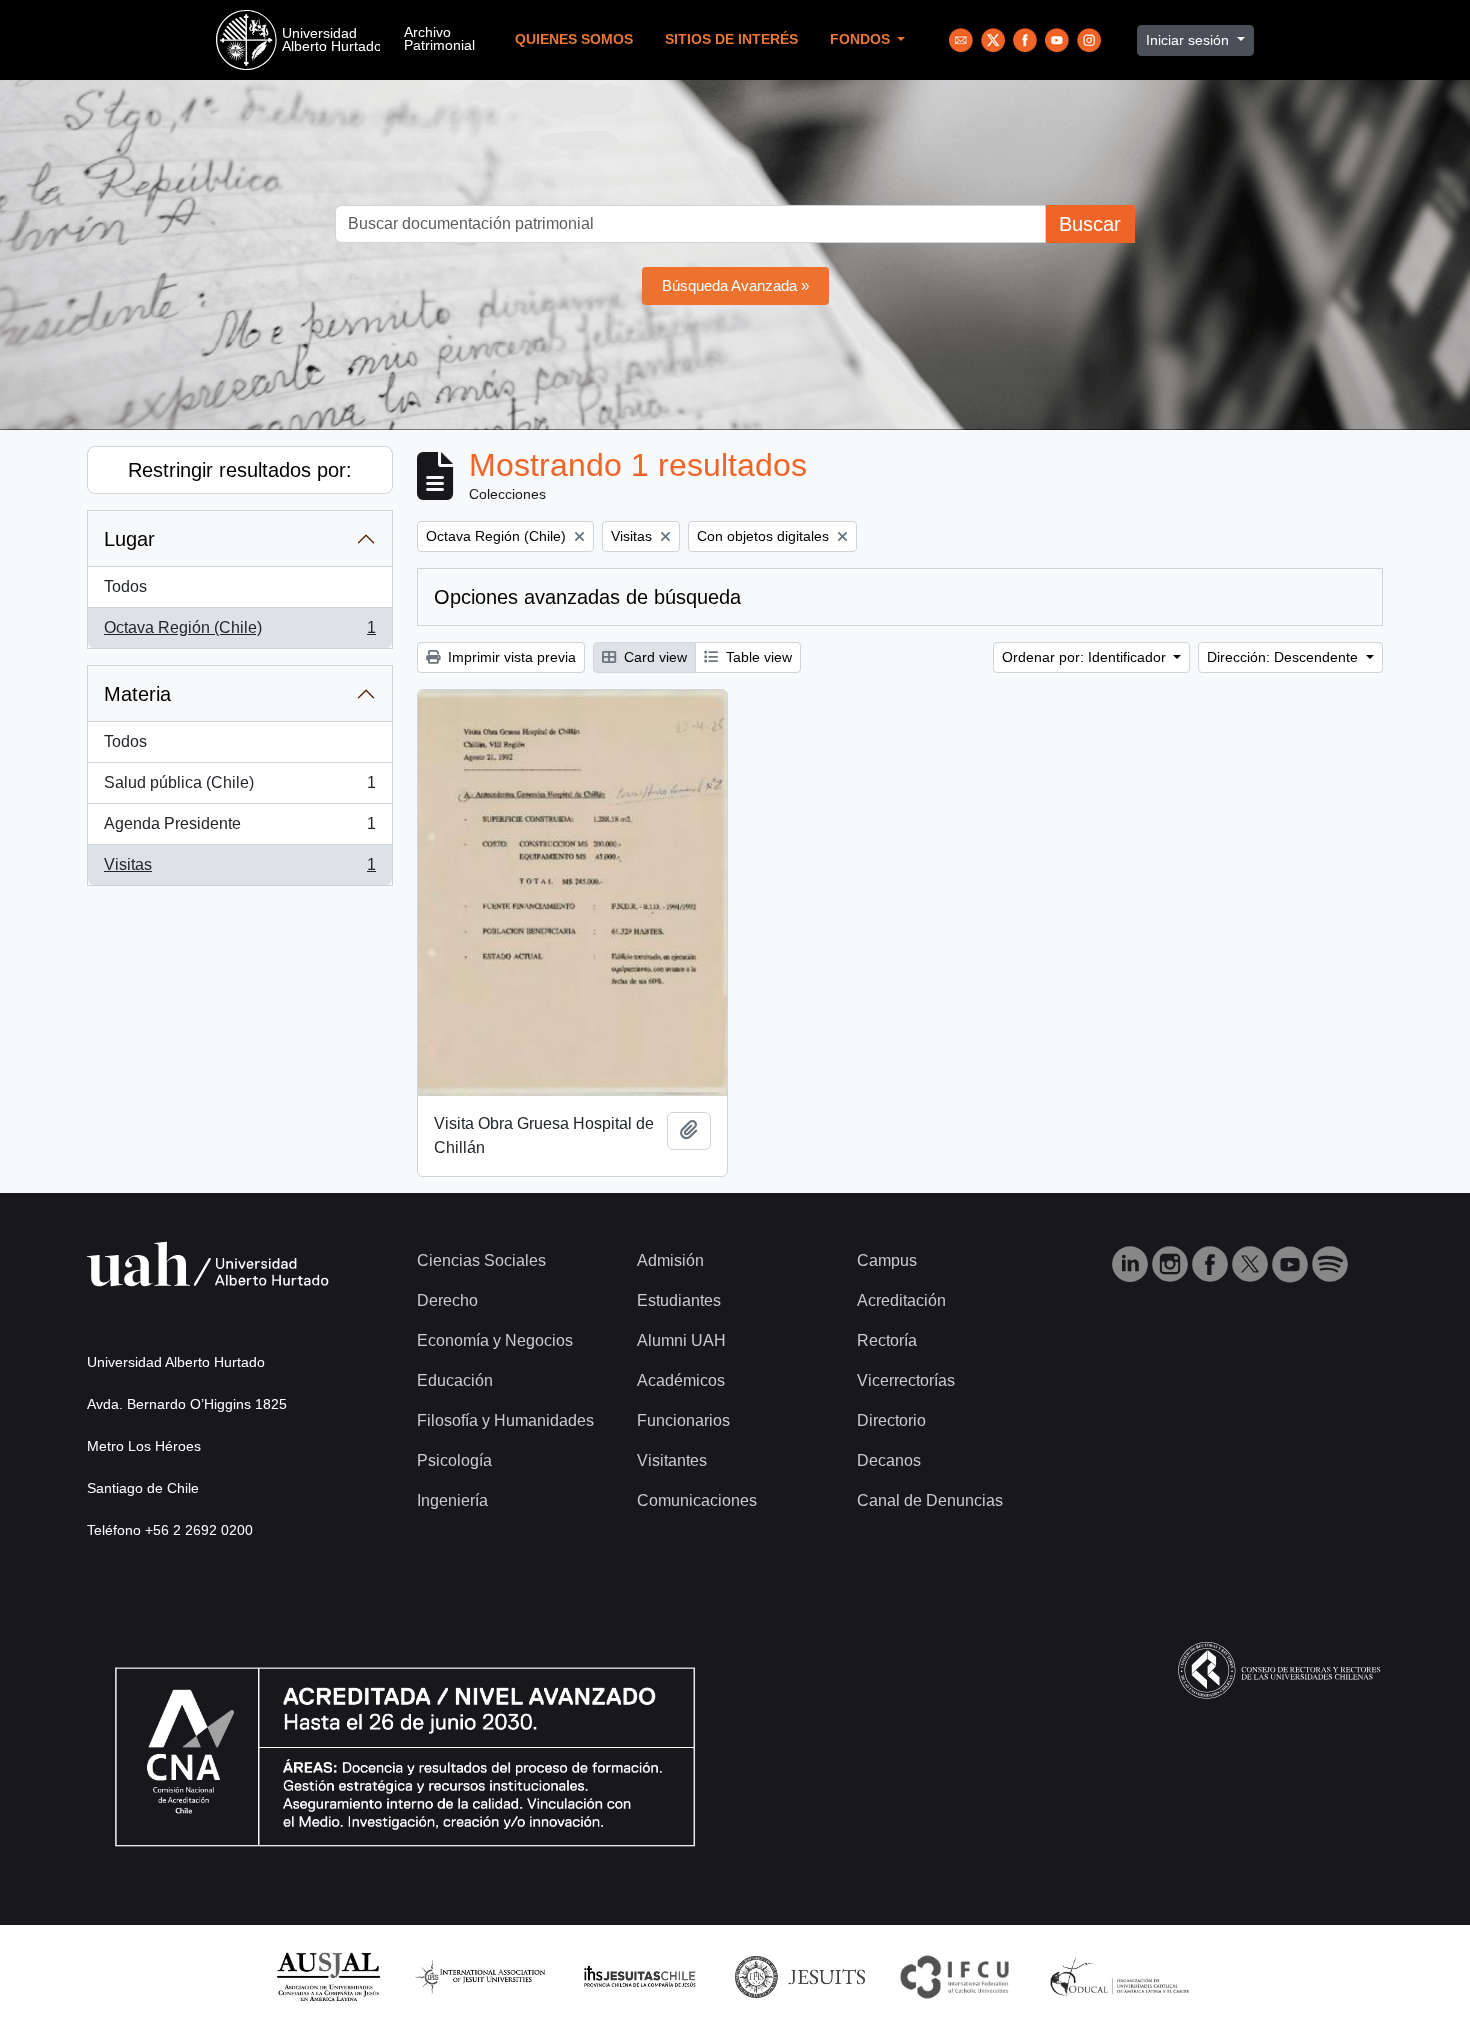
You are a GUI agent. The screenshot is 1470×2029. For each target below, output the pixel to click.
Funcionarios (683, 1420)
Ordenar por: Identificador (1086, 657)
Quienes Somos (574, 39)
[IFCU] (955, 1975)
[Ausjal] (327, 1975)
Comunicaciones (697, 1500)
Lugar (129, 539)
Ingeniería (452, 1500)
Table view (757, 657)
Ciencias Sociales (481, 1260)
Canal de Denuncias (930, 1500)
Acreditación (901, 1300)
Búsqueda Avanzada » (735, 285)
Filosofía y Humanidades (505, 1420)
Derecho (447, 1300)
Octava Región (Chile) (239, 633)
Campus (887, 1260)
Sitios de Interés (731, 39)
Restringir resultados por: (240, 470)
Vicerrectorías (906, 1380)
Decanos (889, 1460)
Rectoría (887, 1340)
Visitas (239, 870)
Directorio (891, 1420)
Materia (137, 694)
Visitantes (672, 1460)
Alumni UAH (681, 1340)
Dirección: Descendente (1284, 657)
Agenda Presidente (239, 829)
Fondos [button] (862, 39)
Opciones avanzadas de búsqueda (587, 597)
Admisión (670, 1260)
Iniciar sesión (1189, 40)
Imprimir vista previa (510, 657)
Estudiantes (679, 1300)
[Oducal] (1122, 1975)
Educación (455, 1380)
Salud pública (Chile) (239, 788)
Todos (125, 586)
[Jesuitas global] (800, 1975)
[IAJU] (480, 1975)
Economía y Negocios (495, 1340)
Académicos (681, 1380)
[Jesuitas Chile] (640, 1975)
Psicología (454, 1460)
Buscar (1090, 224)
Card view (653, 657)
